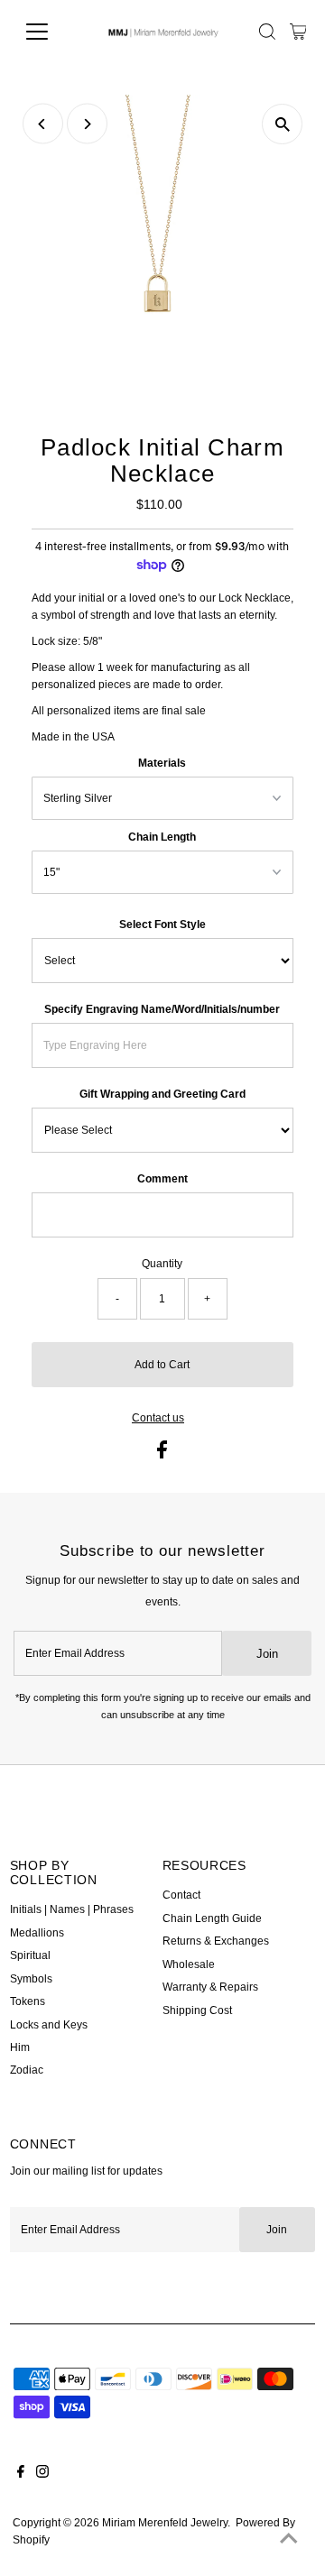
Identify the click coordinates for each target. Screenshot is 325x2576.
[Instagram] (42, 2474)
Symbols (31, 1979)
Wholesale (189, 1964)
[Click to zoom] (282, 124)
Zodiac (27, 2070)
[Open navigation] (48, 32)
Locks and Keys (49, 2025)
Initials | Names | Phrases (72, 1909)
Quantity (162, 1264)
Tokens (28, 2001)
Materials (162, 763)
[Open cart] (298, 32)
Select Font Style (162, 925)
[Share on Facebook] (162, 1455)
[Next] (87, 124)
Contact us (158, 1419)
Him (20, 2047)
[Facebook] (21, 2474)
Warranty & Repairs (210, 1987)
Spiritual (30, 1955)
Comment (162, 1179)
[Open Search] (267, 32)
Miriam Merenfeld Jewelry (165, 2523)
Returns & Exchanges (216, 1941)
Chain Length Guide (212, 1918)
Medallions (37, 1933)
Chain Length (162, 837)
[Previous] (43, 124)
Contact (181, 1895)
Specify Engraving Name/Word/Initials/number (162, 1009)
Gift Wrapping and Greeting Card (162, 1094)
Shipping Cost (197, 2010)
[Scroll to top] (289, 2540)
